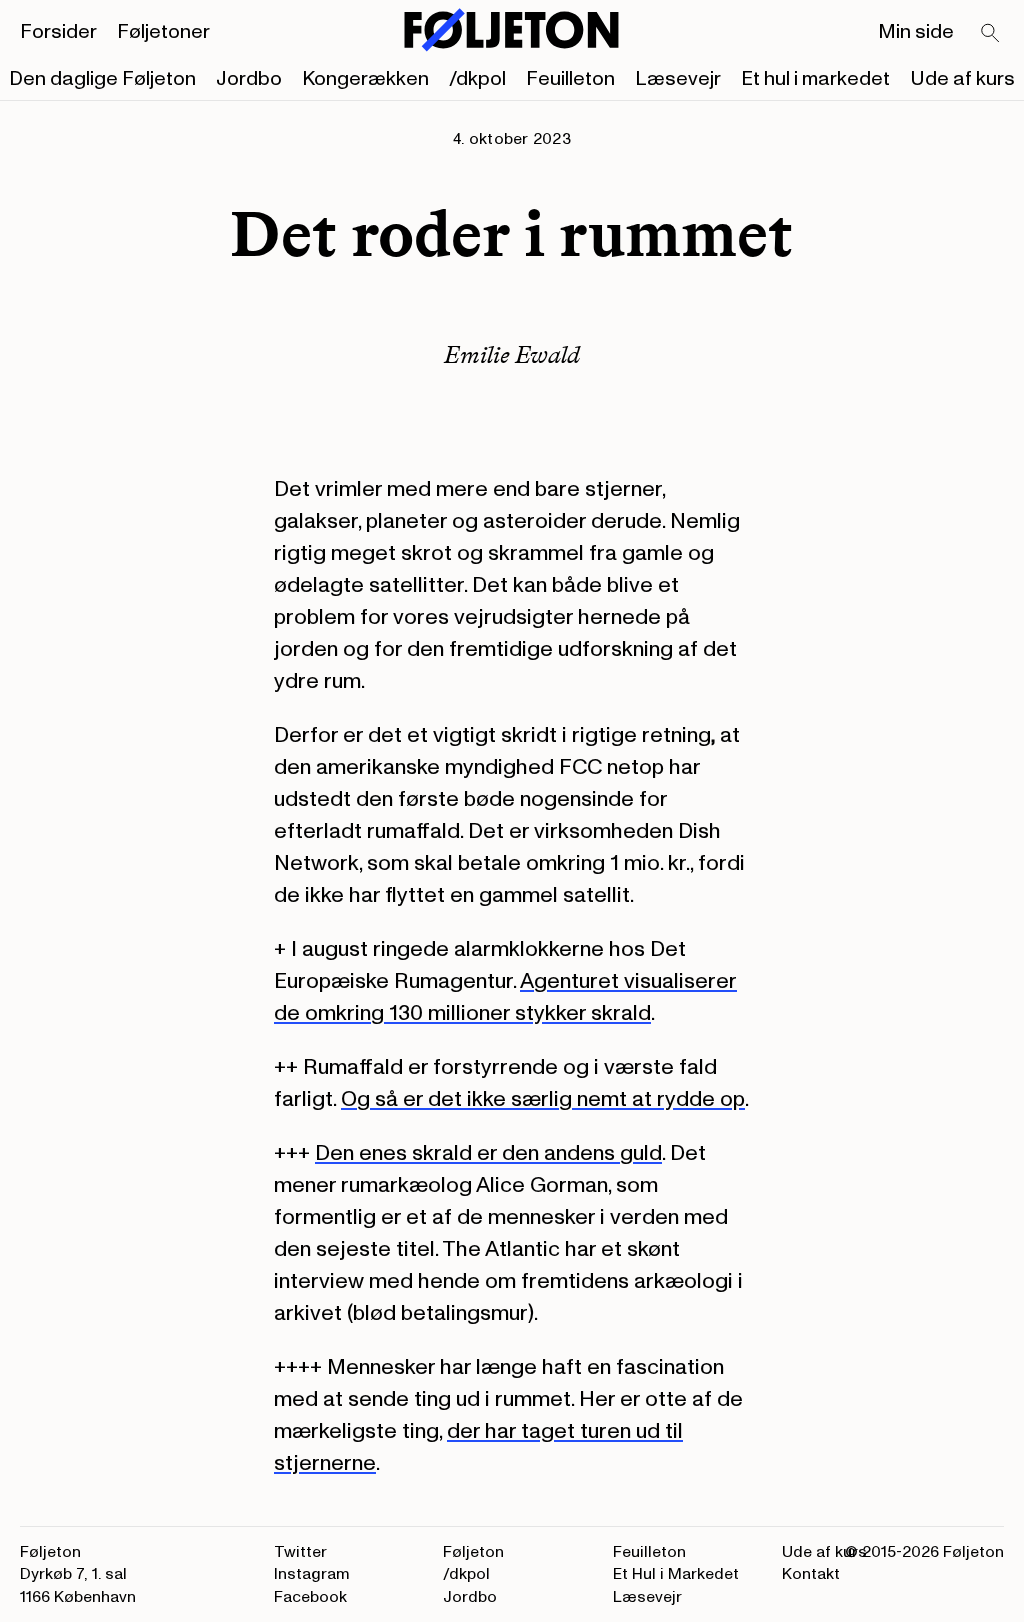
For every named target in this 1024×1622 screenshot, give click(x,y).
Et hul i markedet (815, 79)
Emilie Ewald (512, 354)
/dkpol (477, 79)
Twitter (300, 1552)
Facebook (310, 1597)
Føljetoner (163, 32)
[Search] (991, 34)
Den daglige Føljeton (102, 79)
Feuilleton (570, 79)
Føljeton (473, 1552)
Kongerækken (365, 79)
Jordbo (249, 79)
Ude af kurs (962, 79)
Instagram (312, 1574)
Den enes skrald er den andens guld (488, 1153)
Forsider (58, 32)
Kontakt (811, 1574)
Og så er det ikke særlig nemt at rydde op (543, 1099)
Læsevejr (678, 79)
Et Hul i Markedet (676, 1574)
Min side (916, 32)
